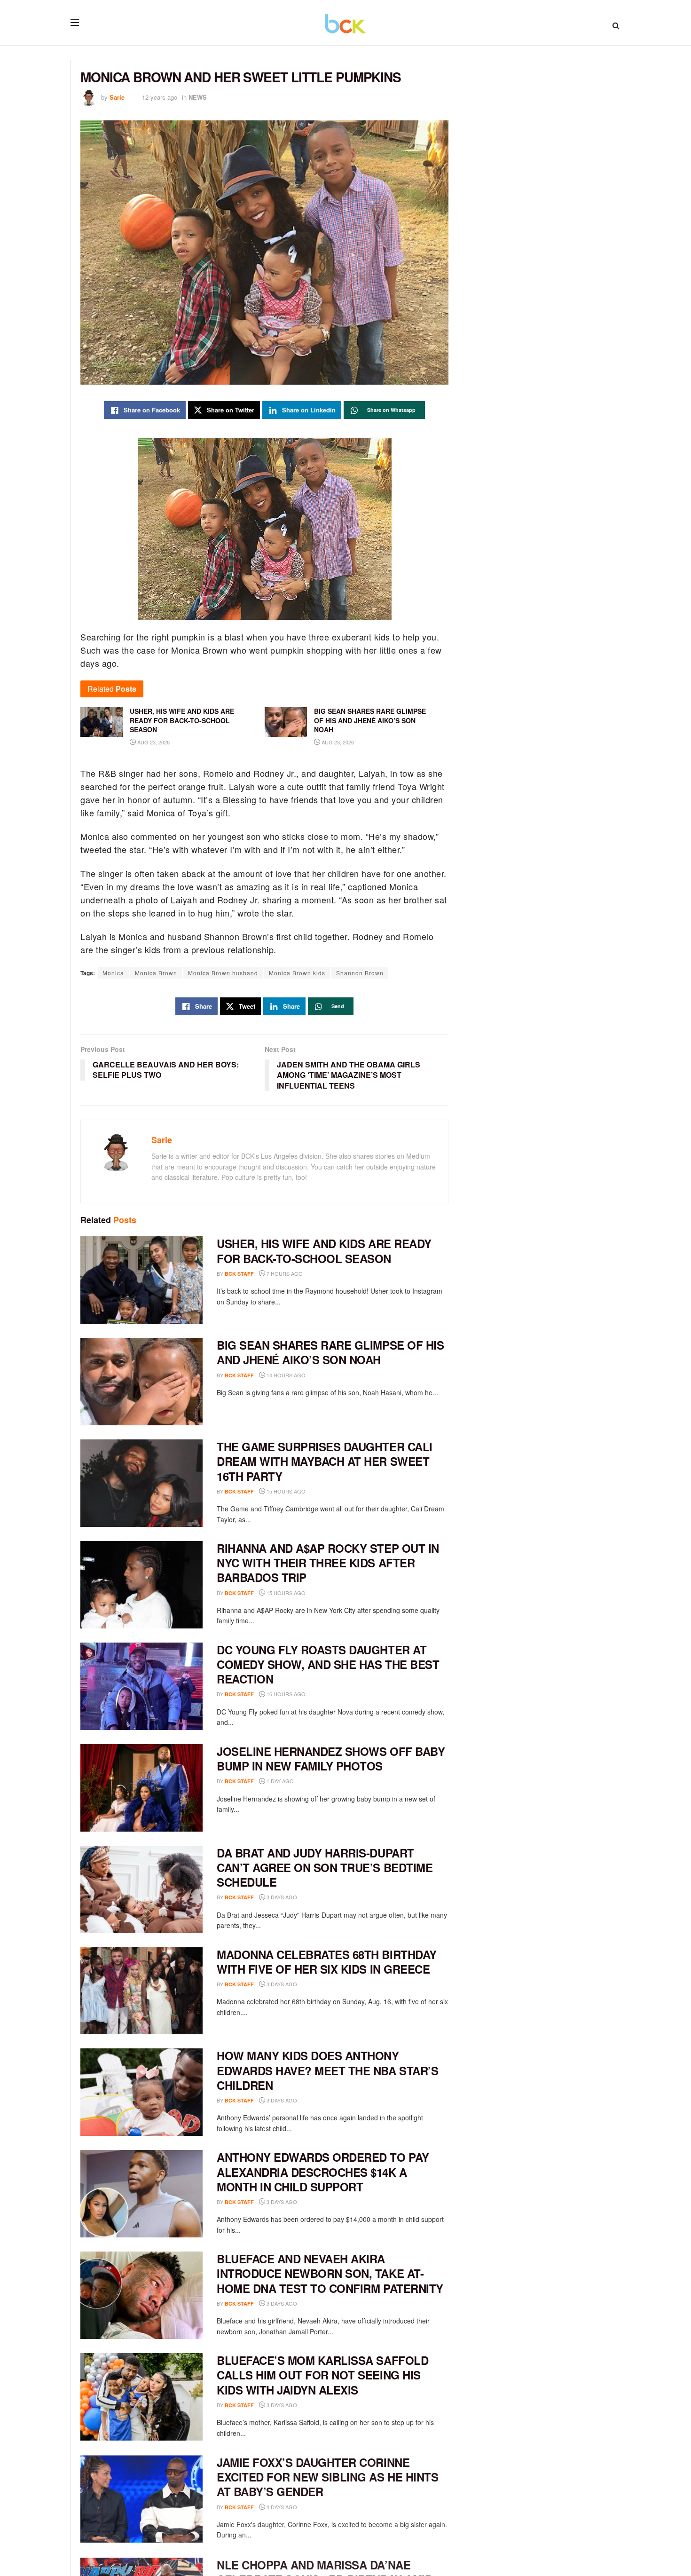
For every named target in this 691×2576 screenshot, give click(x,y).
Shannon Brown (360, 973)
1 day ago (279, 1781)
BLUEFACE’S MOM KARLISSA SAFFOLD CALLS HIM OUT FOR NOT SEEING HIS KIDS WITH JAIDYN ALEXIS (322, 2375)
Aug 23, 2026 (153, 742)
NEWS (198, 97)
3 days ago (281, 1897)
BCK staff (239, 1274)
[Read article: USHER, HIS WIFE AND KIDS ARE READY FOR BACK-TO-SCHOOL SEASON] (141, 1280)
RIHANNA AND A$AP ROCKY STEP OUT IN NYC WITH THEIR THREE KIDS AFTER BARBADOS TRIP (328, 1563)
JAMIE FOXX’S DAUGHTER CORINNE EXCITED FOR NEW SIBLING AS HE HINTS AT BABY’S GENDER (327, 2476)
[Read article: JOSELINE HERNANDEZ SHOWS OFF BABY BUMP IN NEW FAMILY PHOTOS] (141, 1788)
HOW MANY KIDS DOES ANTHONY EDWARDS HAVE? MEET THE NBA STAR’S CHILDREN (327, 2070)
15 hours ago (285, 1491)
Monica (113, 973)
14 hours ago (285, 1375)
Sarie (117, 97)
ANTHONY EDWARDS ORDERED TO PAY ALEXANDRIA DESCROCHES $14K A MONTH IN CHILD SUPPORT (323, 2172)
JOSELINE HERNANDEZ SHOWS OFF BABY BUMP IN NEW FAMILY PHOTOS (331, 1758)
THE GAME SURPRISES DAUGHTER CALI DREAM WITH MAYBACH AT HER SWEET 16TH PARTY (325, 1461)
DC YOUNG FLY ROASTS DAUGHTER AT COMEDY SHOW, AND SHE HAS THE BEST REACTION (328, 1664)
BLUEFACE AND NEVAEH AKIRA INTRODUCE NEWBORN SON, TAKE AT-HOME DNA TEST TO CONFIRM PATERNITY (330, 2273)
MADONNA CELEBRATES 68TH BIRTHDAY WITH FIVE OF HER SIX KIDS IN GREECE (327, 1962)
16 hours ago (285, 1694)
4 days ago (281, 2506)
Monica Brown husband (223, 973)
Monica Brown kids (297, 973)
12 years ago (160, 97)
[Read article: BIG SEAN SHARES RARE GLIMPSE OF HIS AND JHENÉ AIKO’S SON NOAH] (141, 1382)
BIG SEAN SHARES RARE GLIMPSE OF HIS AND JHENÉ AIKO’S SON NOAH (330, 1352)
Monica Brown (156, 973)
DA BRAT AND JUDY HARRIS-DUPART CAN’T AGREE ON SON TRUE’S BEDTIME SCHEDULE (325, 1867)
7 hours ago (284, 1273)
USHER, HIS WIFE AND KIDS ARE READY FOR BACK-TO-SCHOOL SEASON (324, 1251)
